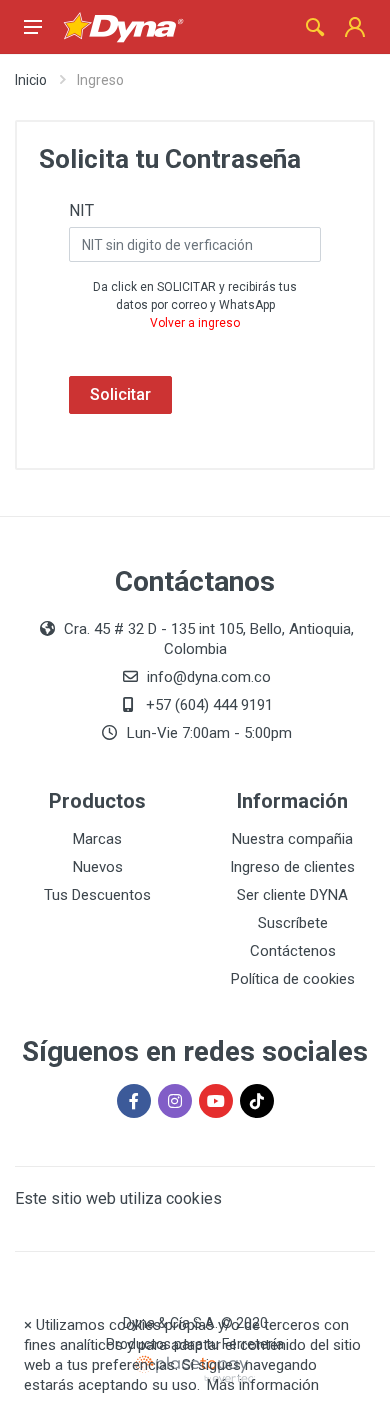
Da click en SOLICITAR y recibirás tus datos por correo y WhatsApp (195, 305)
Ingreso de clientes (292, 867)
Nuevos (98, 867)
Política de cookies (293, 979)
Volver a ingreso (195, 323)
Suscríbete (293, 923)
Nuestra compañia (292, 839)
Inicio (31, 80)
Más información (263, 1385)
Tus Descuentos (97, 895)
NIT (81, 210)
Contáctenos (293, 951)
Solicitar (120, 394)
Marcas (97, 839)
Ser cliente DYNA (292, 895)
